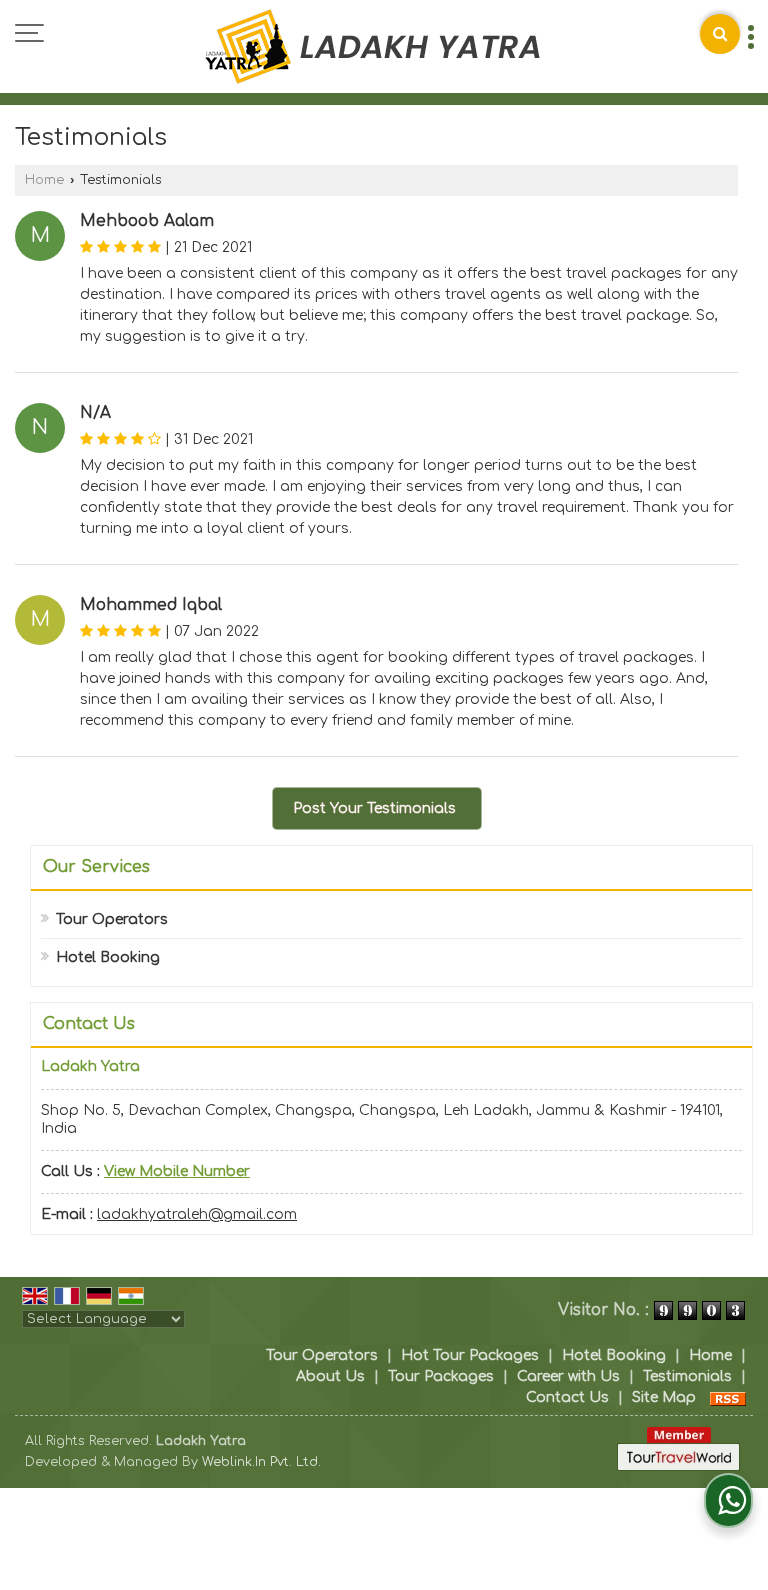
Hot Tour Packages (470, 1355)
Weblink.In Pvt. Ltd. (261, 1462)
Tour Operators (112, 919)
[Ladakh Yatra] (372, 48)
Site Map (664, 1397)
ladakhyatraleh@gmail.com (197, 1214)
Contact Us (567, 1397)
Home (44, 180)
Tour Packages (441, 1376)
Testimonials (687, 1376)
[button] (177, 1171)
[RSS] (728, 1397)
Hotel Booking (108, 957)
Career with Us (568, 1376)
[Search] (720, 34)
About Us (330, 1376)
